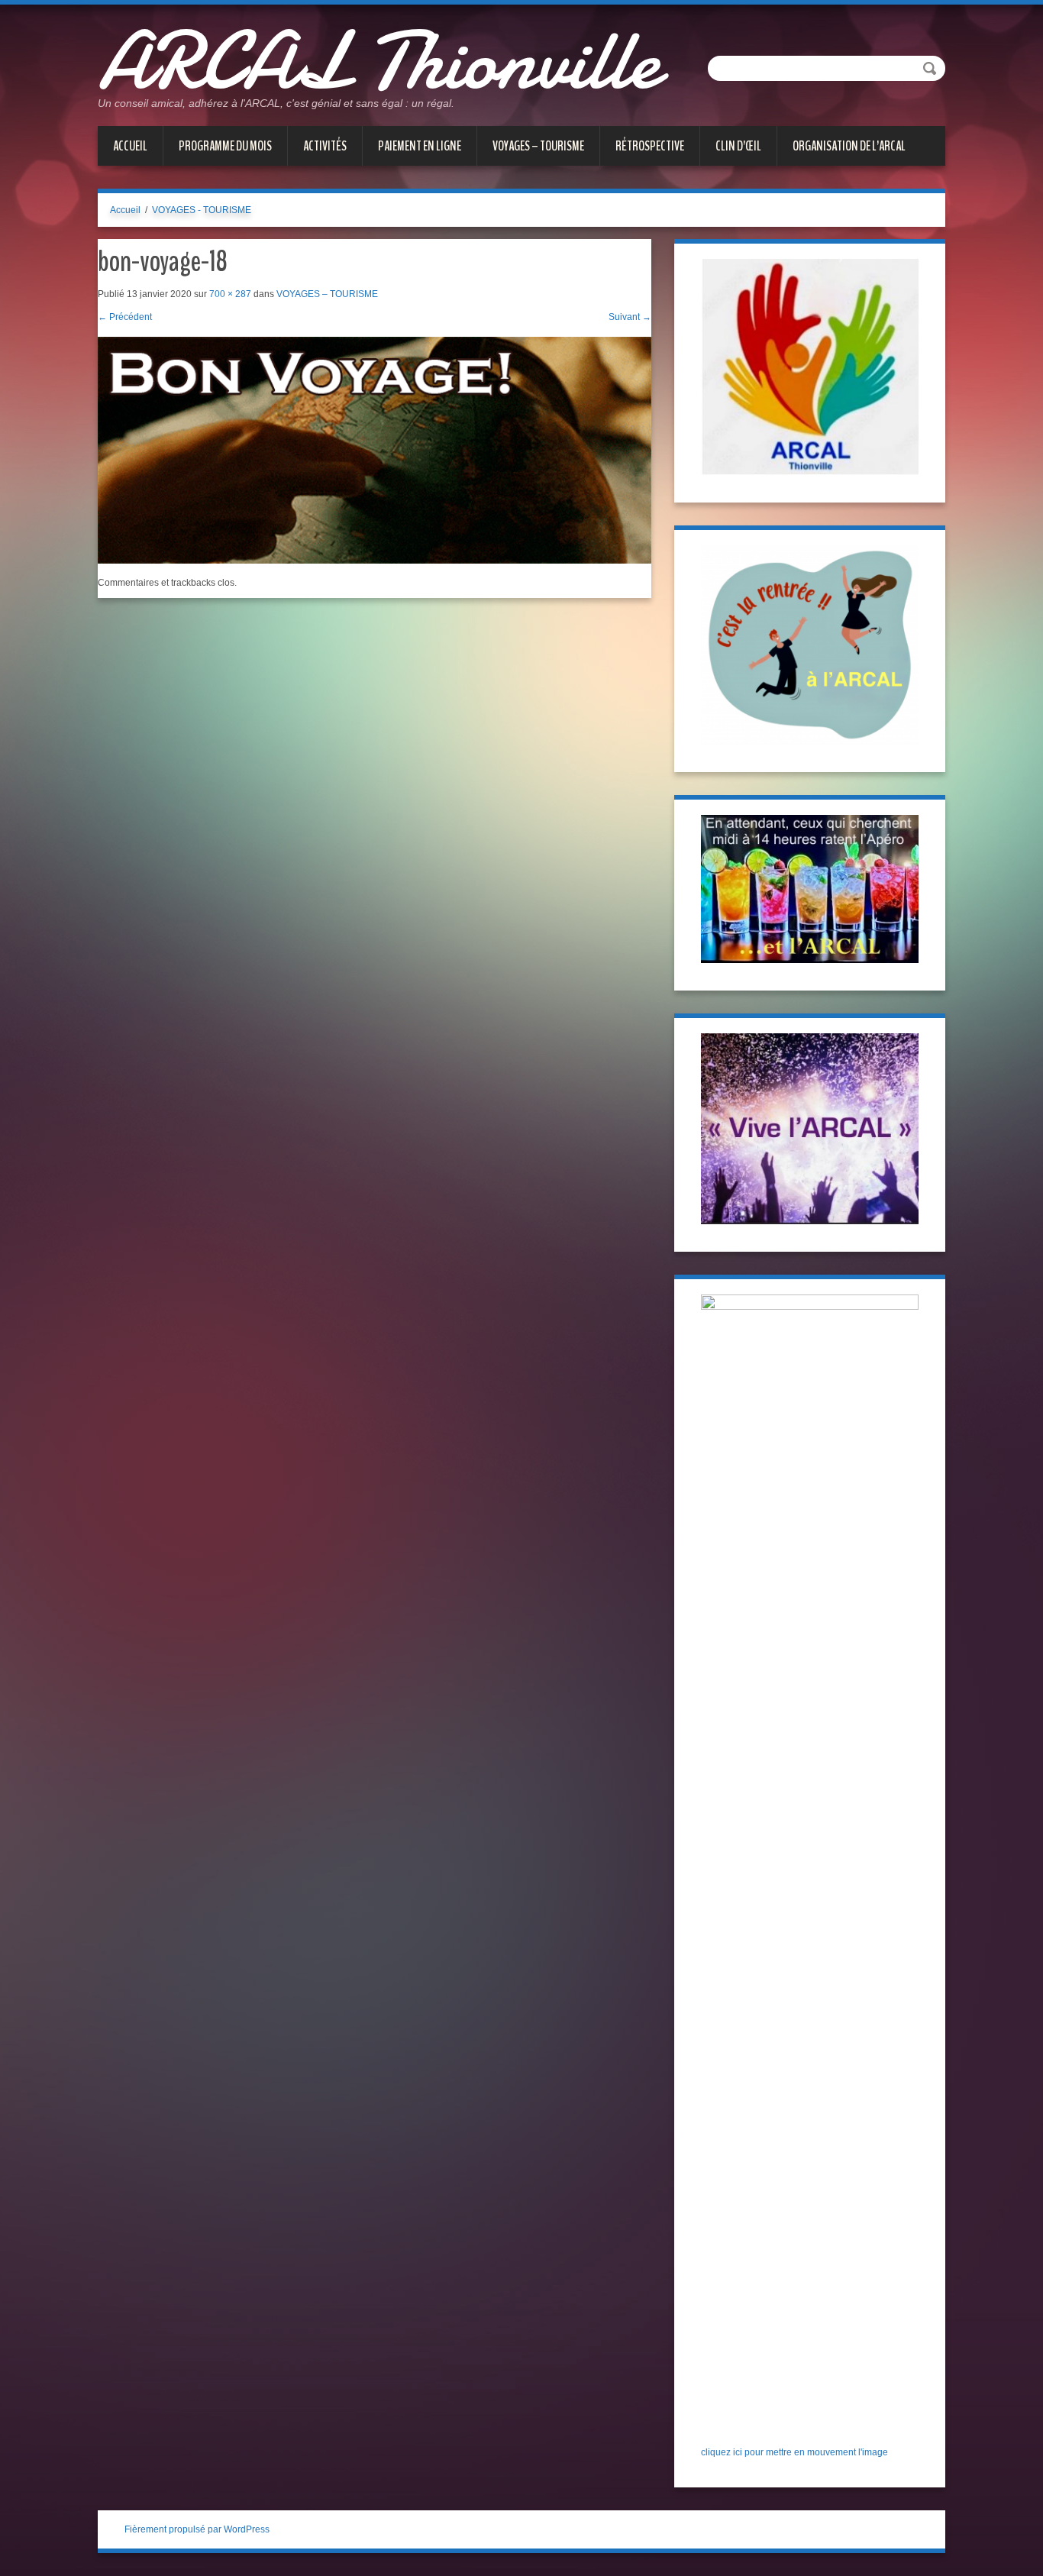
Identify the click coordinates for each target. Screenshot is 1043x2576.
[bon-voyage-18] (375, 450)
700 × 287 (230, 294)
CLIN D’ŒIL (738, 146)
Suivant (630, 317)
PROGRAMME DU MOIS (225, 146)
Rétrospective (650, 146)
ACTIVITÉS (325, 146)
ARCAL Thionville (378, 61)
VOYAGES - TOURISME (202, 210)
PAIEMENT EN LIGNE (420, 146)
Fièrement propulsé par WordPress (197, 2529)
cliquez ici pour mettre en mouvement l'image (794, 2452)
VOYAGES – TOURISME (538, 146)
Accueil (130, 146)
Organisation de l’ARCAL (849, 146)
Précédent (125, 317)
